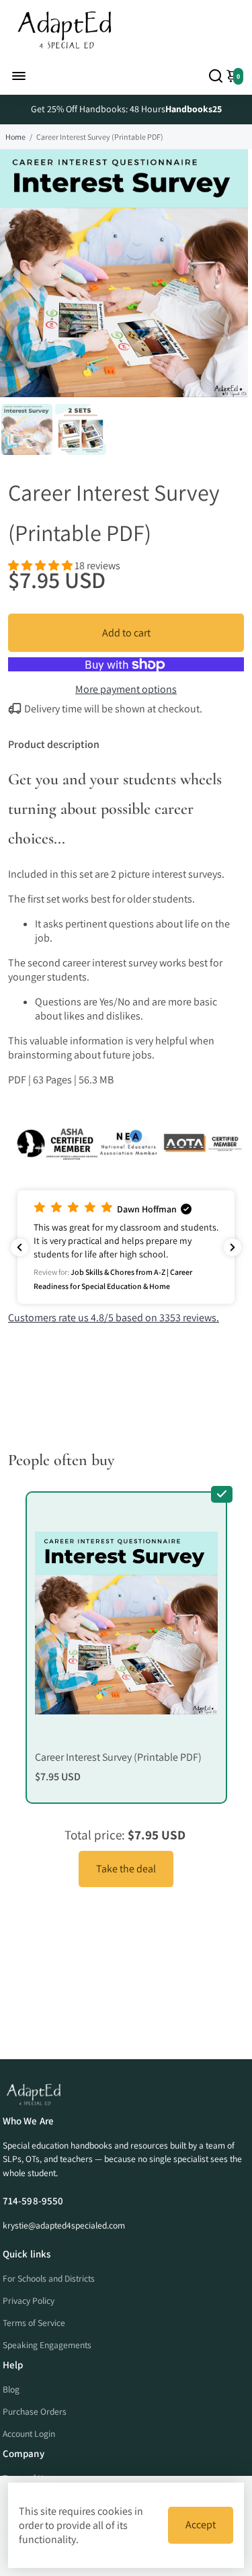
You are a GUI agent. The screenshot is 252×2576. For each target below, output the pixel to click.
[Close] (228, 1153)
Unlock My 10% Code (126, 1395)
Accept (201, 2525)
